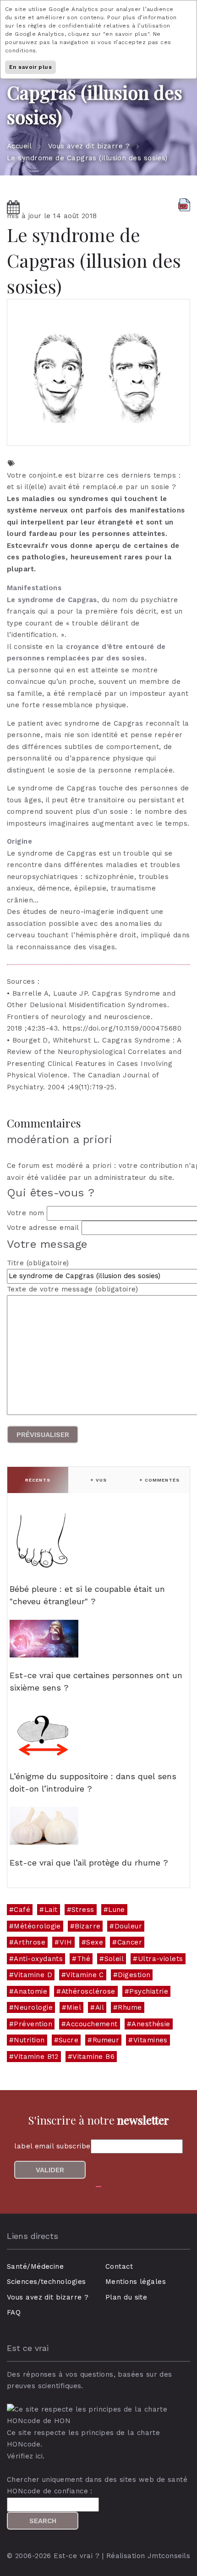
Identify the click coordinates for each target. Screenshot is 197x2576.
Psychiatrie (149, 1991)
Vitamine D (33, 1975)
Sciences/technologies (46, 2282)
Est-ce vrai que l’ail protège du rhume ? (89, 1863)
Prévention (33, 2024)
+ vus (98, 1480)
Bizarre (88, 1926)
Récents (38, 1480)
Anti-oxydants (38, 1959)
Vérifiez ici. (26, 2456)
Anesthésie (151, 2024)
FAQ (14, 2312)
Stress (83, 1910)
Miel (74, 2007)
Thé (84, 1959)
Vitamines (150, 2040)
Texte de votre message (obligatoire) (72, 1289)
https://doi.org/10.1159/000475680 (122, 1028)
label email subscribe (52, 2146)
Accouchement (92, 2024)
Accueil (19, 146)
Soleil (114, 1959)
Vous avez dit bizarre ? (89, 146)
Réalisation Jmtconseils (148, 2556)
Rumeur (106, 2040)
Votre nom (25, 1213)
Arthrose (30, 1942)
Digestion (134, 1975)
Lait (51, 1910)
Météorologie (37, 1926)
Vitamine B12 (36, 2057)
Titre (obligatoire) (38, 1263)
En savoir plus (30, 67)
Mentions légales (136, 2282)
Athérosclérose (88, 1991)
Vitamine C (85, 1975)
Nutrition (29, 2040)
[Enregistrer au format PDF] (184, 204)
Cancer (130, 1942)
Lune (117, 1910)
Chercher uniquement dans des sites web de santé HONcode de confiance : (97, 2486)
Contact (119, 2266)
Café (22, 1910)
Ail (100, 2007)
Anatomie (30, 1991)
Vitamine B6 (93, 2057)
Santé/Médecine (35, 2266)
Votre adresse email (43, 1228)
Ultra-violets (161, 1959)
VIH (66, 1942)
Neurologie (33, 2007)
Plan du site (126, 2297)
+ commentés (159, 1480)
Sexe (95, 1942)
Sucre (68, 2040)
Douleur (128, 1926)
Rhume (130, 2007)
